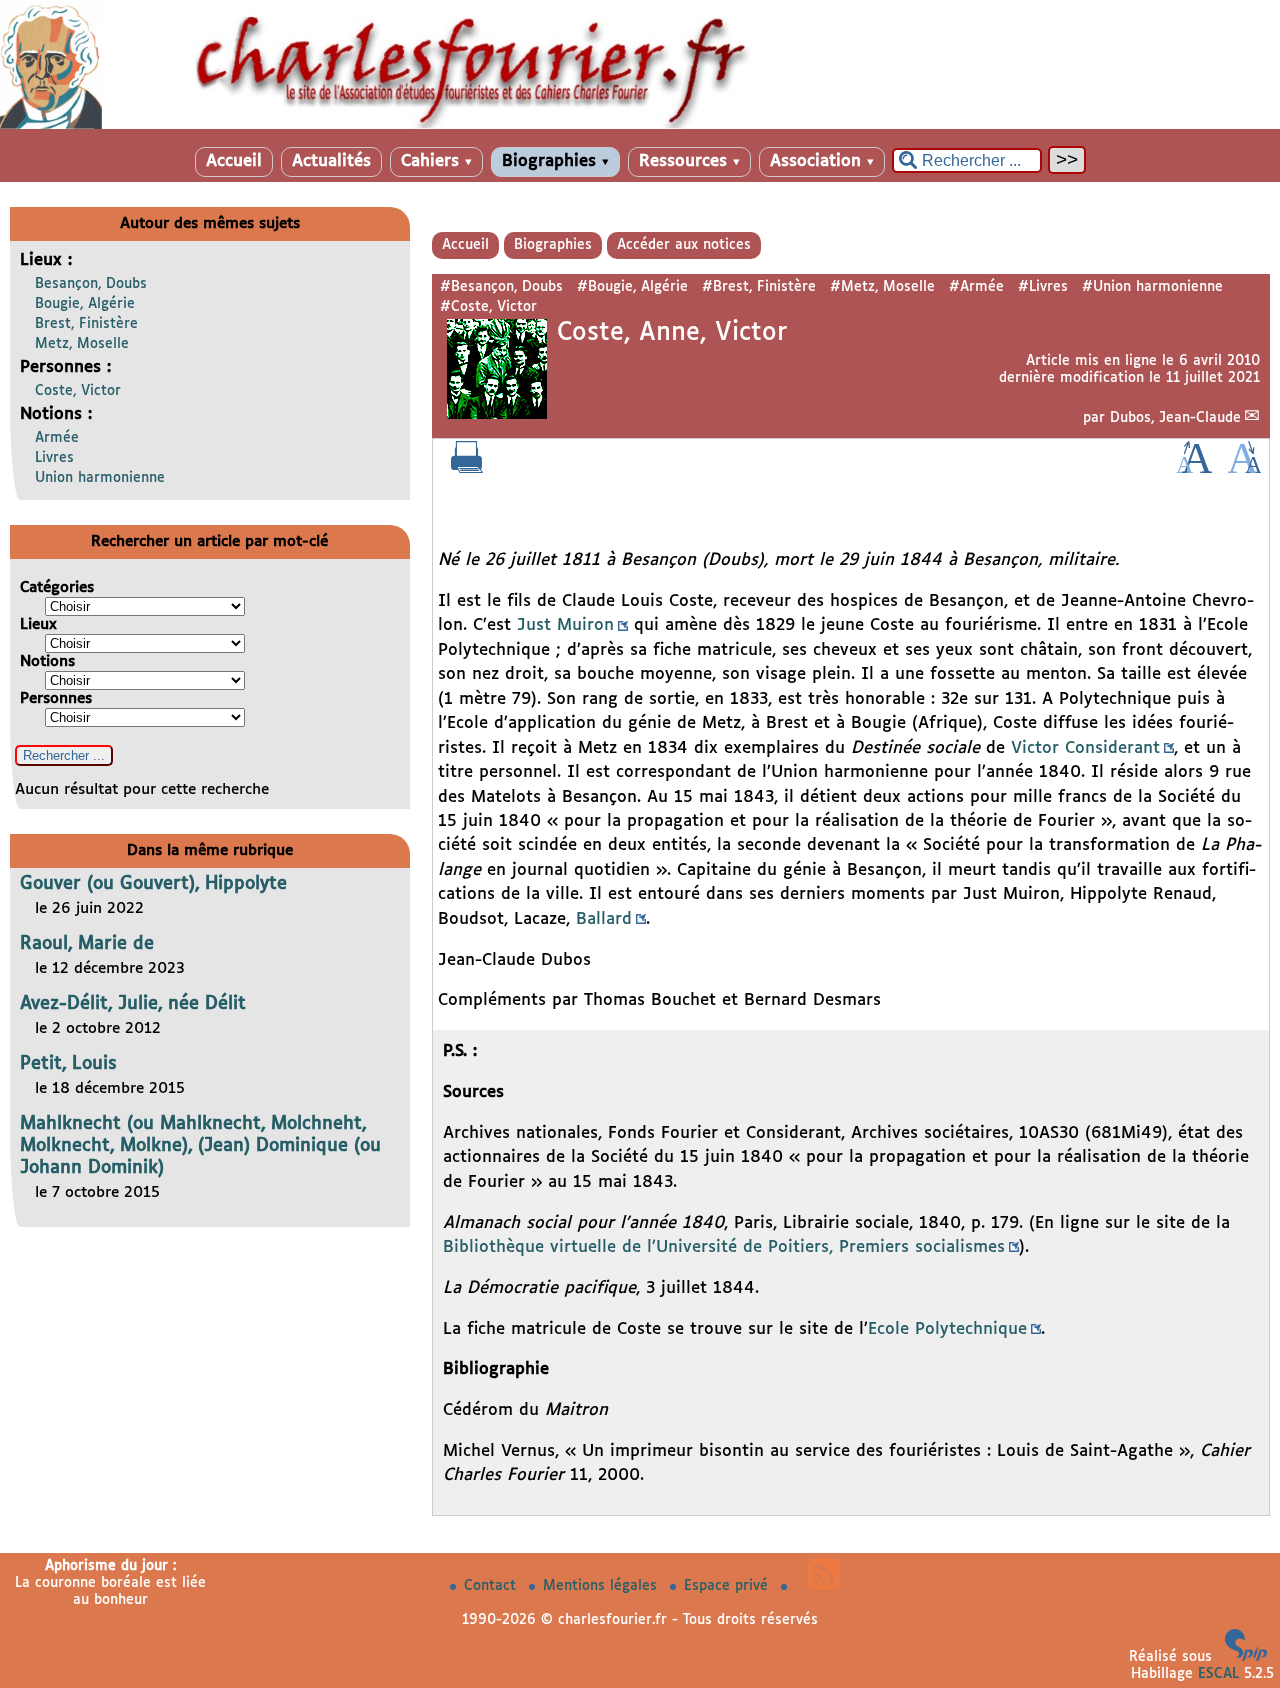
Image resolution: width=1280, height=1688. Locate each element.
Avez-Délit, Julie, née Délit (133, 1004)
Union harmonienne (100, 478)
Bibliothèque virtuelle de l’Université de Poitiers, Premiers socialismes (724, 1247)
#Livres (1043, 287)
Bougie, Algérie (85, 304)
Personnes (56, 698)
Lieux (38, 624)
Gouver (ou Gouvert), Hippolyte (153, 884)
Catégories (57, 587)
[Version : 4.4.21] (1246, 1657)
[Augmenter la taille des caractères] (1194, 469)
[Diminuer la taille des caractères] (1244, 469)
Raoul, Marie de (87, 944)
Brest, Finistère (86, 324)
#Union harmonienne (1152, 287)
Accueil (234, 161)
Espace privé (728, 1586)
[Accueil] (640, 125)
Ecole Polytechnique (947, 1329)
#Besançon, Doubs (501, 287)
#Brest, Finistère (759, 287)
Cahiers (436, 161)
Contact (492, 1586)
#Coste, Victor (488, 307)
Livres (54, 458)
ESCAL (1218, 1674)
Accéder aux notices (684, 245)
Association (822, 161)
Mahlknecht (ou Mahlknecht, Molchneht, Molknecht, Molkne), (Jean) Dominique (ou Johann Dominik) (200, 1146)
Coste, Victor (78, 391)
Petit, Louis (68, 1064)
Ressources (689, 161)
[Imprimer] (467, 469)
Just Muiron (565, 625)
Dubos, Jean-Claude (1175, 418)
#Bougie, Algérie (632, 287)
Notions (47, 661)
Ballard (604, 919)
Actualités (331, 161)
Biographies (555, 161)
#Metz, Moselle (882, 287)
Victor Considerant (1085, 748)
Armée (57, 438)
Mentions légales (602, 1586)
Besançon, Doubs (91, 284)
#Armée (976, 287)
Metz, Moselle (82, 344)
